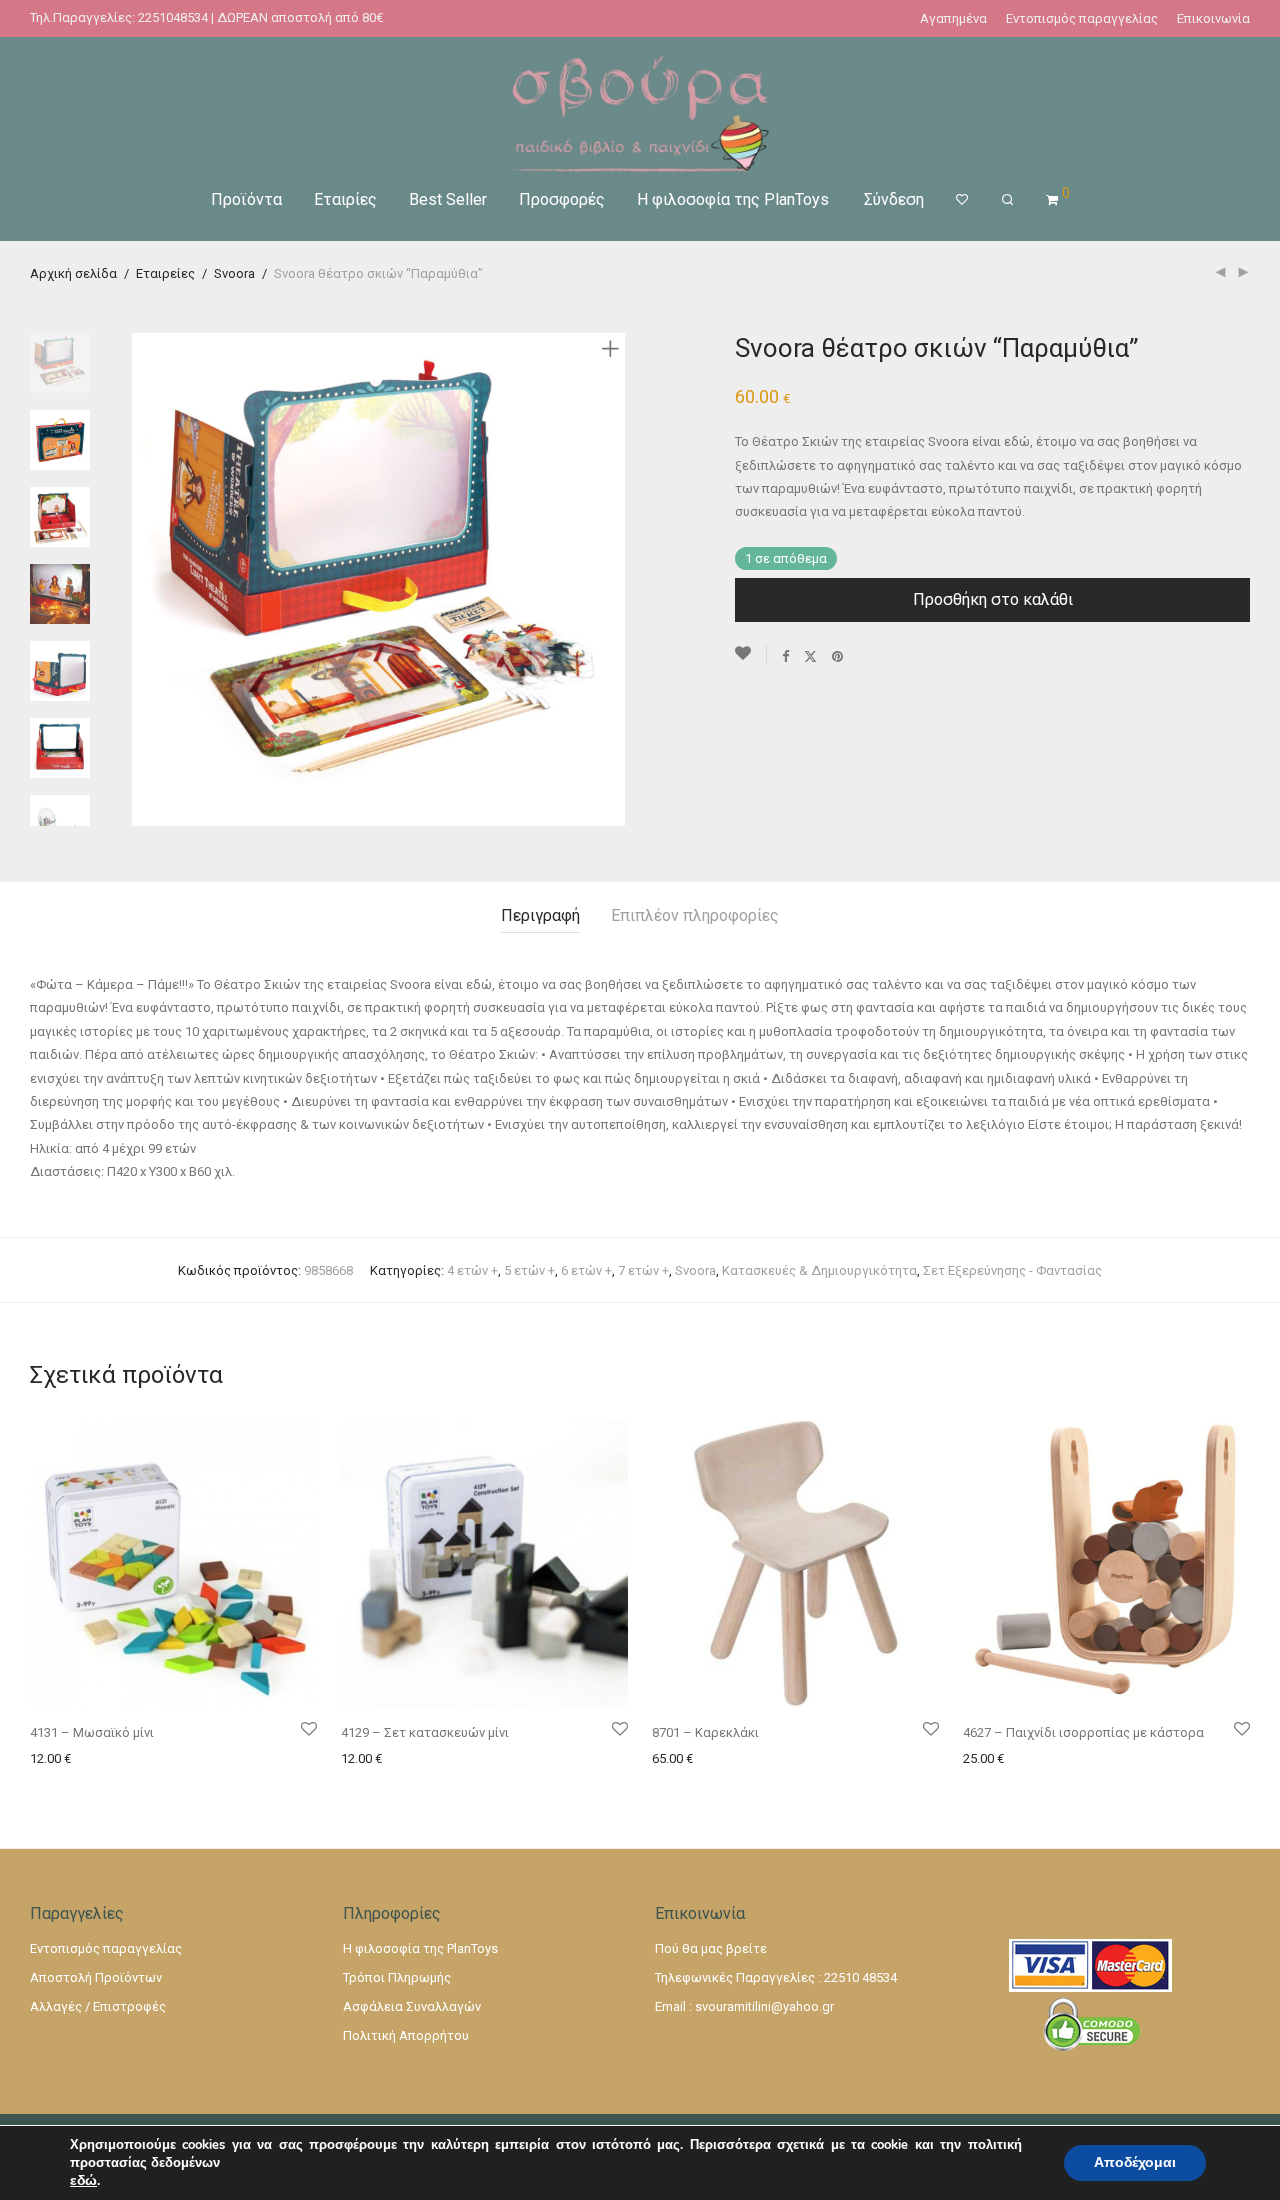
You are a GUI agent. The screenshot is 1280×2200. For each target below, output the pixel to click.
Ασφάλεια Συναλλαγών (412, 2006)
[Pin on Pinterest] (838, 656)
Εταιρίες (345, 199)
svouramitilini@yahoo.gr (764, 2006)
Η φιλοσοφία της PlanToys (733, 199)
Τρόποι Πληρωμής (397, 1977)
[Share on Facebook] (785, 656)
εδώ (83, 2181)
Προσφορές (562, 199)
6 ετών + (586, 1270)
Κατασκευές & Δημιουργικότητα (819, 1270)
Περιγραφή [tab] (540, 915)
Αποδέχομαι (1135, 2162)
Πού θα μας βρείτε (711, 1948)
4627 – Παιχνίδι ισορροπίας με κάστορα (1083, 1732)
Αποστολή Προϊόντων (96, 1977)
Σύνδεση (894, 199)
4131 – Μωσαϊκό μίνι (92, 1732)
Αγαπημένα (953, 18)
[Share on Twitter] (810, 656)
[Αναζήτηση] (1007, 200)
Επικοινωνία (1213, 18)
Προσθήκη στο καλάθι (993, 599)
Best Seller (448, 199)
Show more (200, 1758)
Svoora (234, 273)
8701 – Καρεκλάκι (705, 1732)
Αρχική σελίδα (73, 273)
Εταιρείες (165, 273)
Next (614, 580)
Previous (144, 580)
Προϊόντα (246, 199)
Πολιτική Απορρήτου (406, 2035)
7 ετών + (643, 1270)
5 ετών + (529, 1270)
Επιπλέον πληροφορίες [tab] (695, 915)
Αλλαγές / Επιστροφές (98, 2006)
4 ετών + (472, 1270)
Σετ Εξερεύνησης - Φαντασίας (1012, 1270)
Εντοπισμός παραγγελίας (1082, 18)
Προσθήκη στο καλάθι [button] (90, 1758)
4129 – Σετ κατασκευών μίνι (425, 1732)
